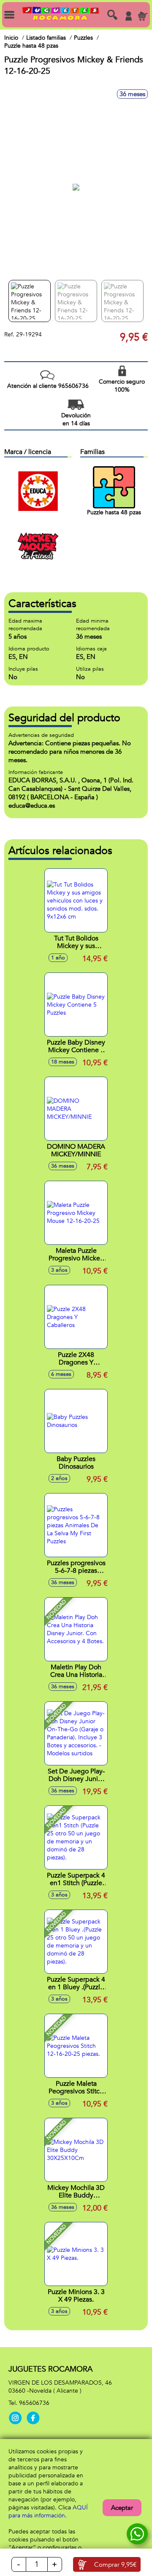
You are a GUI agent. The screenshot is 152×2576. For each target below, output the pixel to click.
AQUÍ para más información (48, 2512)
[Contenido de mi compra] (143, 16)
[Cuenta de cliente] (128, 16)
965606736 (34, 2403)
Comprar (115, 2565)
